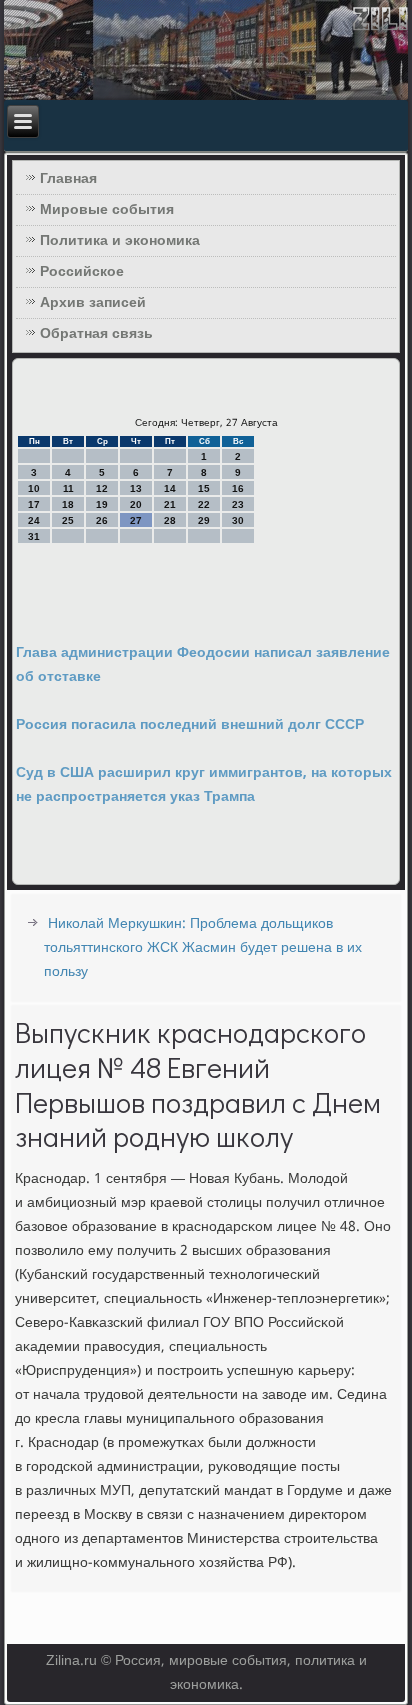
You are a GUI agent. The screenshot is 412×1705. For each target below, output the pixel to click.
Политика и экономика (120, 241)
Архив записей (93, 303)
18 (68, 504)
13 (136, 488)
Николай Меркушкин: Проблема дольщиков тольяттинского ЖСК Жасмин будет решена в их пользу (203, 948)
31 (34, 536)
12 (102, 488)
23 (238, 504)
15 (204, 488)
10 (34, 488)
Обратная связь (96, 334)
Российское (82, 272)
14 (170, 488)
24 (34, 520)
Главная (68, 179)
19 (102, 504)
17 (34, 504)
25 (68, 520)
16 (238, 488)
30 (238, 520)
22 (204, 504)
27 (136, 520)
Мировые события (107, 210)
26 (102, 520)
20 (136, 504)
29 (204, 520)
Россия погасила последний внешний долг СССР (190, 725)
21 (170, 504)
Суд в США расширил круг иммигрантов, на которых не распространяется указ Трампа (204, 785)
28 (170, 520)
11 (68, 488)
